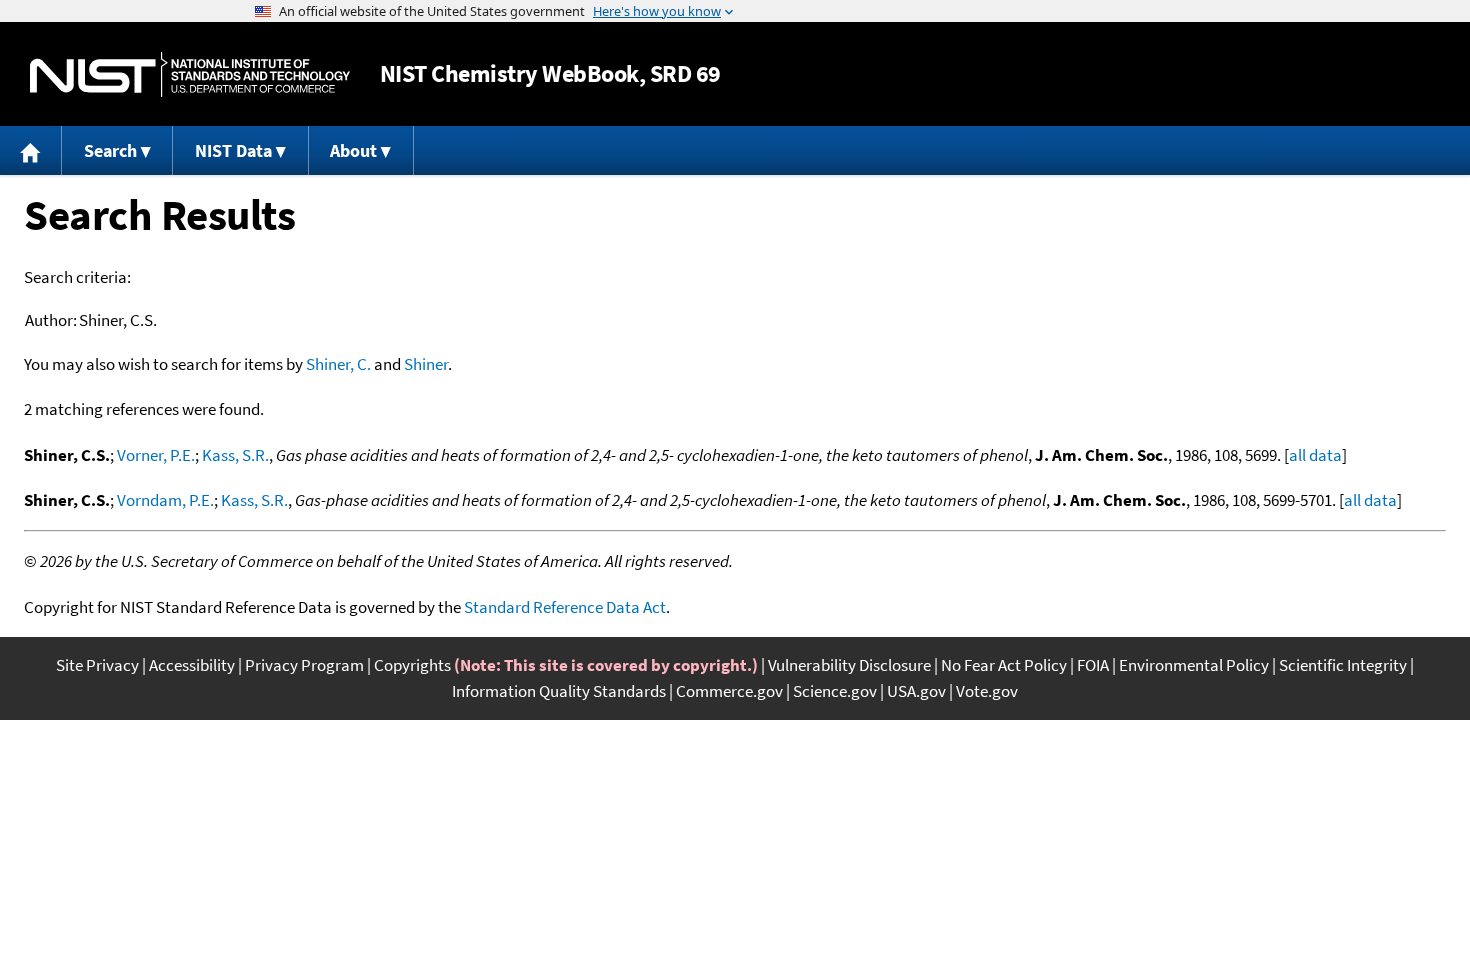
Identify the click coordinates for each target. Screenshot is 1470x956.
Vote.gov (987, 691)
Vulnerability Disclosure (849, 665)
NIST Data (233, 150)
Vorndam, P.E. (165, 500)
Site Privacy (97, 665)
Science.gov (835, 691)
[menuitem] (31, 150)
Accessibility (192, 665)
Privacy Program (304, 665)
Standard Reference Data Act (565, 607)
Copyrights (412, 665)
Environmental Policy (1194, 665)
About (353, 150)
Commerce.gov (729, 691)
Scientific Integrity (1343, 665)
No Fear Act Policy (1004, 665)
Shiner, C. (338, 364)
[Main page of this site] (31, 150)
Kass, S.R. (235, 455)
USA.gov (916, 691)
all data (1315, 455)
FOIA (1093, 665)
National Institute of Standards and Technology (190, 74)
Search (110, 150)
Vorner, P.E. (156, 455)
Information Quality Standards (559, 691)
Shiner (426, 364)
